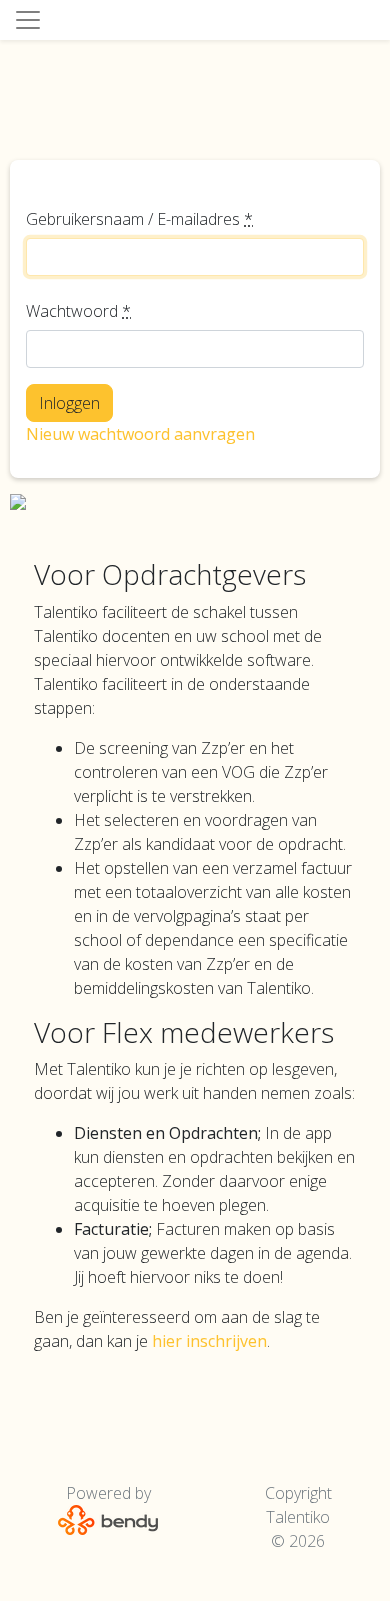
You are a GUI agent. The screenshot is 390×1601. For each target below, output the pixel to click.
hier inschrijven (209, 1341)
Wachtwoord (78, 311)
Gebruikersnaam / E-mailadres (139, 219)
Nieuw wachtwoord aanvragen (140, 434)
